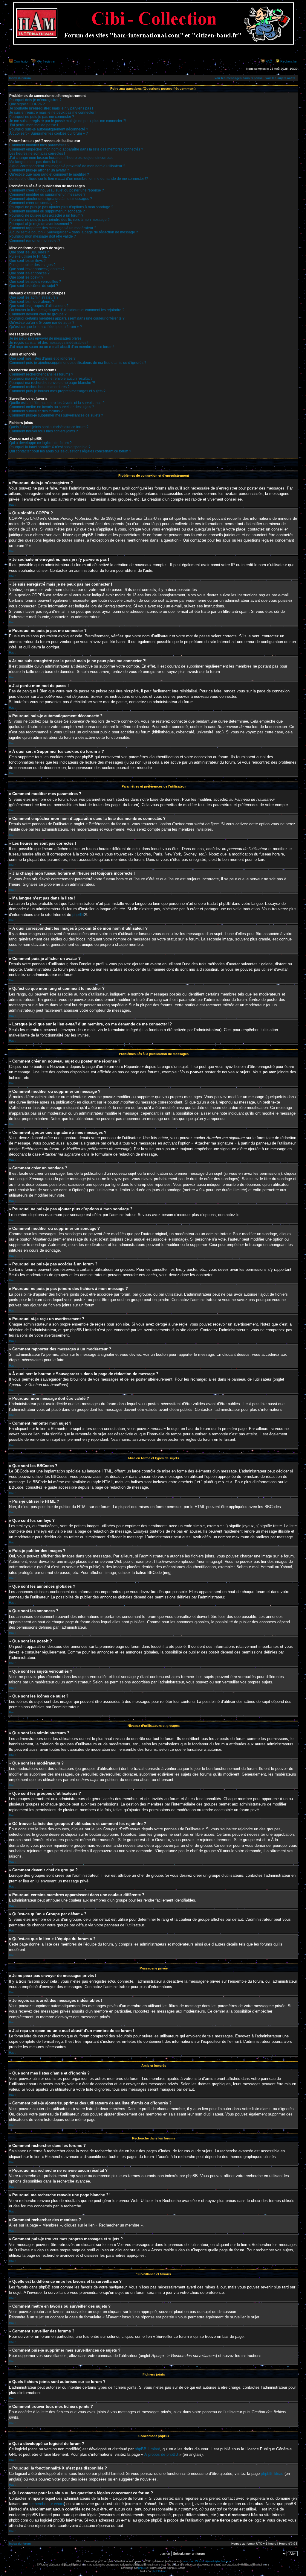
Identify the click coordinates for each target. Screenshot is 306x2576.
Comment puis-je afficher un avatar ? (39, 170)
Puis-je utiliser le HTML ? (30, 256)
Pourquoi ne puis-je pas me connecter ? (42, 117)
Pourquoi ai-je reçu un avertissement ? (41, 224)
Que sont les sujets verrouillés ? (35, 282)
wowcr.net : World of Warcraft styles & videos (206, 2561)
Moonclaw (175, 2561)
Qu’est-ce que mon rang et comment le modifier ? (49, 174)
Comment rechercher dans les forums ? (41, 374)
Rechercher (289, 61)
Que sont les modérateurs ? (32, 302)
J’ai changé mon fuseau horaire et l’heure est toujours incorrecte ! (62, 158)
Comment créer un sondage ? (33, 203)
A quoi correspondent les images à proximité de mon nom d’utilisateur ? (67, 166)
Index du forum (20, 78)
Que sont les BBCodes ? (29, 252)
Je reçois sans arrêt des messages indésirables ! (49, 343)
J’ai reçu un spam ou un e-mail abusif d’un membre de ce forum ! (62, 347)
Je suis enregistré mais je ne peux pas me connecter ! (53, 113)
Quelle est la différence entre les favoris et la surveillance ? (57, 403)
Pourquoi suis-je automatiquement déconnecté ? (49, 129)
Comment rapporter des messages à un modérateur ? (53, 228)
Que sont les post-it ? (26, 277)
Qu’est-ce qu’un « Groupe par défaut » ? (42, 323)
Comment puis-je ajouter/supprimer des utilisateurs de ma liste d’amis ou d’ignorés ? (78, 363)
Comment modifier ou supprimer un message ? (47, 194)
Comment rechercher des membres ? (39, 387)
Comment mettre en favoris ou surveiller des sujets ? (52, 407)
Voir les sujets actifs (280, 78)
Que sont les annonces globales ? (37, 269)
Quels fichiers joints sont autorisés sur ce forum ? (49, 427)
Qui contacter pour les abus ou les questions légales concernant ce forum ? (70, 451)
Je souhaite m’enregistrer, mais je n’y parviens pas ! (51, 108)
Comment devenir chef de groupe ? (38, 314)
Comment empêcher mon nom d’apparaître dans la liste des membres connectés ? (76, 149)
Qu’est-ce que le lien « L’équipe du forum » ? (46, 327)
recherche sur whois (47, 2504)
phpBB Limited (147, 2449)
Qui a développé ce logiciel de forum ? (40, 443)
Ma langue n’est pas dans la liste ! (37, 162)
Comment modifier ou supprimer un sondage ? (47, 211)
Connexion (22, 61)
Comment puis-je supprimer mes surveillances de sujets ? (56, 415)
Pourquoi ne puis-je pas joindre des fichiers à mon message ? (59, 220)
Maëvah (160, 2561)
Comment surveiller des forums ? (36, 411)
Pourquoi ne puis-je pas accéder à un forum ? (46, 215)
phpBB (78, 915)
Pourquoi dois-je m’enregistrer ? (35, 100)
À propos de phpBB (161, 2454)
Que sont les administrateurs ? (34, 297)
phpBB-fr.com (159, 2571)
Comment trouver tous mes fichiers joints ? (44, 431)
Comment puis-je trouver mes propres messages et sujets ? (57, 391)
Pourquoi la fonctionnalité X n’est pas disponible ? (50, 447)
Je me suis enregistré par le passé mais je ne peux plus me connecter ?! (68, 121)
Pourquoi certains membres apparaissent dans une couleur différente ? (67, 318)
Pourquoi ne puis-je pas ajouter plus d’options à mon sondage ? (61, 207)
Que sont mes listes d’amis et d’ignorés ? (42, 358)
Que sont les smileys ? (27, 261)
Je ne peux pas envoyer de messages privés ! (46, 338)
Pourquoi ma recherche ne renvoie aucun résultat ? (51, 379)
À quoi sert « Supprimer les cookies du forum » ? (49, 133)
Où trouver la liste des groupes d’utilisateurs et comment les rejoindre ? (67, 310)
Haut (12, 505)
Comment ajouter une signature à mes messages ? (51, 199)
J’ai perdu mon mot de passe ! (34, 125)
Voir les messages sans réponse (239, 78)
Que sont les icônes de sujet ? (34, 286)
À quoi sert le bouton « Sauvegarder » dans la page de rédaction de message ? (74, 232)
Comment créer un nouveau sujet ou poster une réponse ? (57, 190)
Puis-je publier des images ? (32, 265)
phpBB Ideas (272, 2474)
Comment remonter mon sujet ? (35, 241)
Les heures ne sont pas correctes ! (37, 154)
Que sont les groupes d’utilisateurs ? (39, 306)
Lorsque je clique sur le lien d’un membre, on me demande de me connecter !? (79, 179)
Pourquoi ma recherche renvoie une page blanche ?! (52, 383)
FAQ (269, 61)
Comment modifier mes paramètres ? (39, 145)
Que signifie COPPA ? (27, 104)
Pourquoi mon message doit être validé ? (43, 236)
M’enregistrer (46, 61)
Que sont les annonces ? (29, 273)
